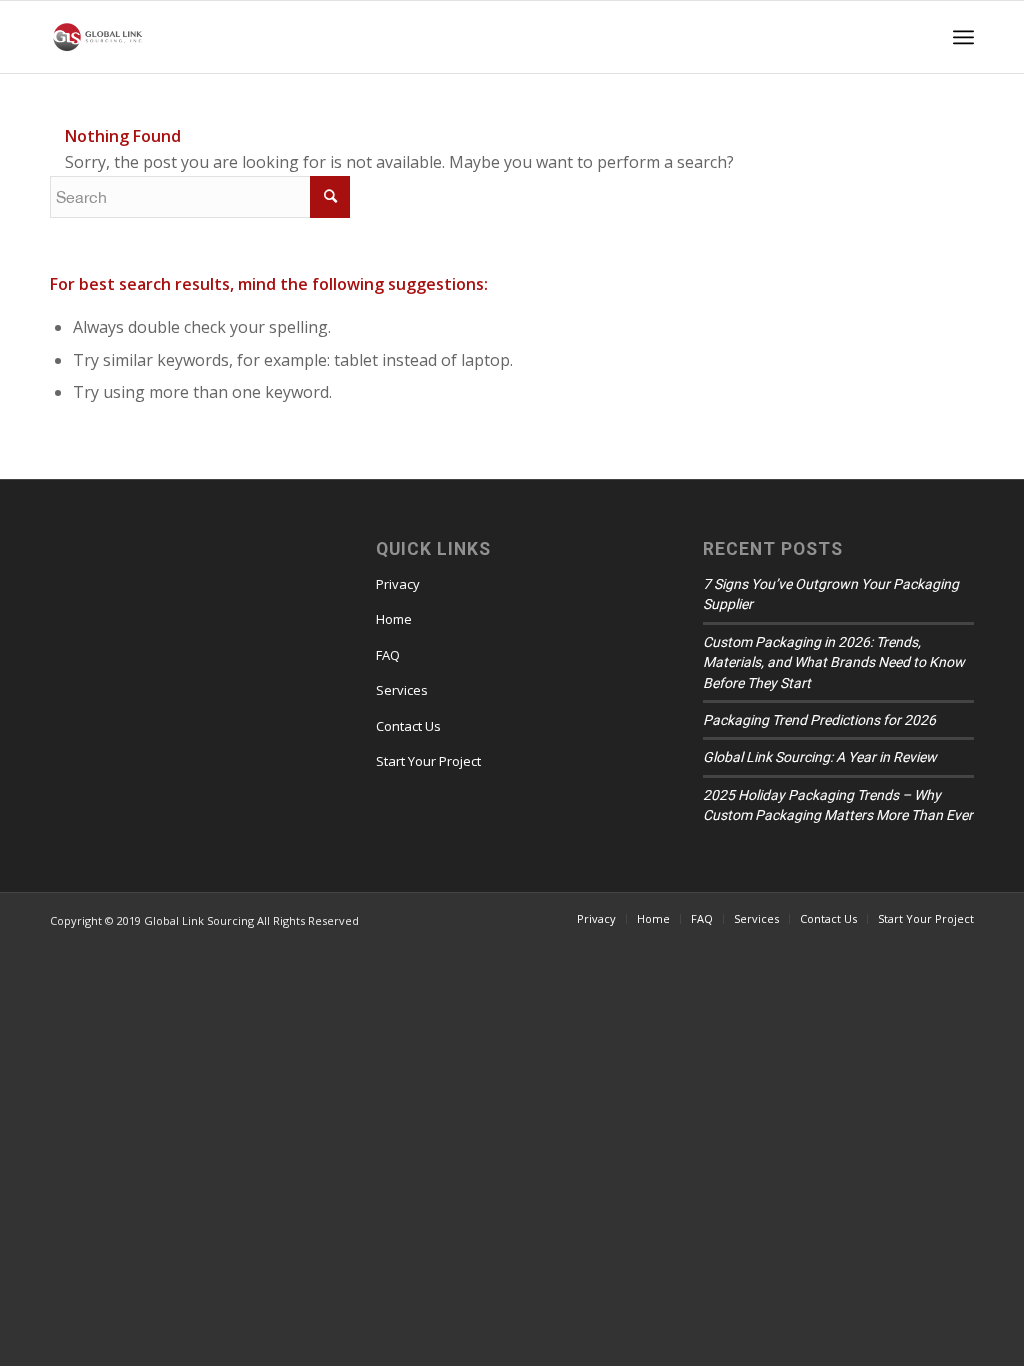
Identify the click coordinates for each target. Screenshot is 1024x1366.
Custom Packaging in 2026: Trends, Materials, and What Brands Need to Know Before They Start (834, 662)
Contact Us (408, 726)
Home (394, 619)
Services (402, 690)
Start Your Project (428, 761)
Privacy (398, 584)
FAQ (388, 655)
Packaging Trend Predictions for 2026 (819, 720)
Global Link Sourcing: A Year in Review (820, 757)
